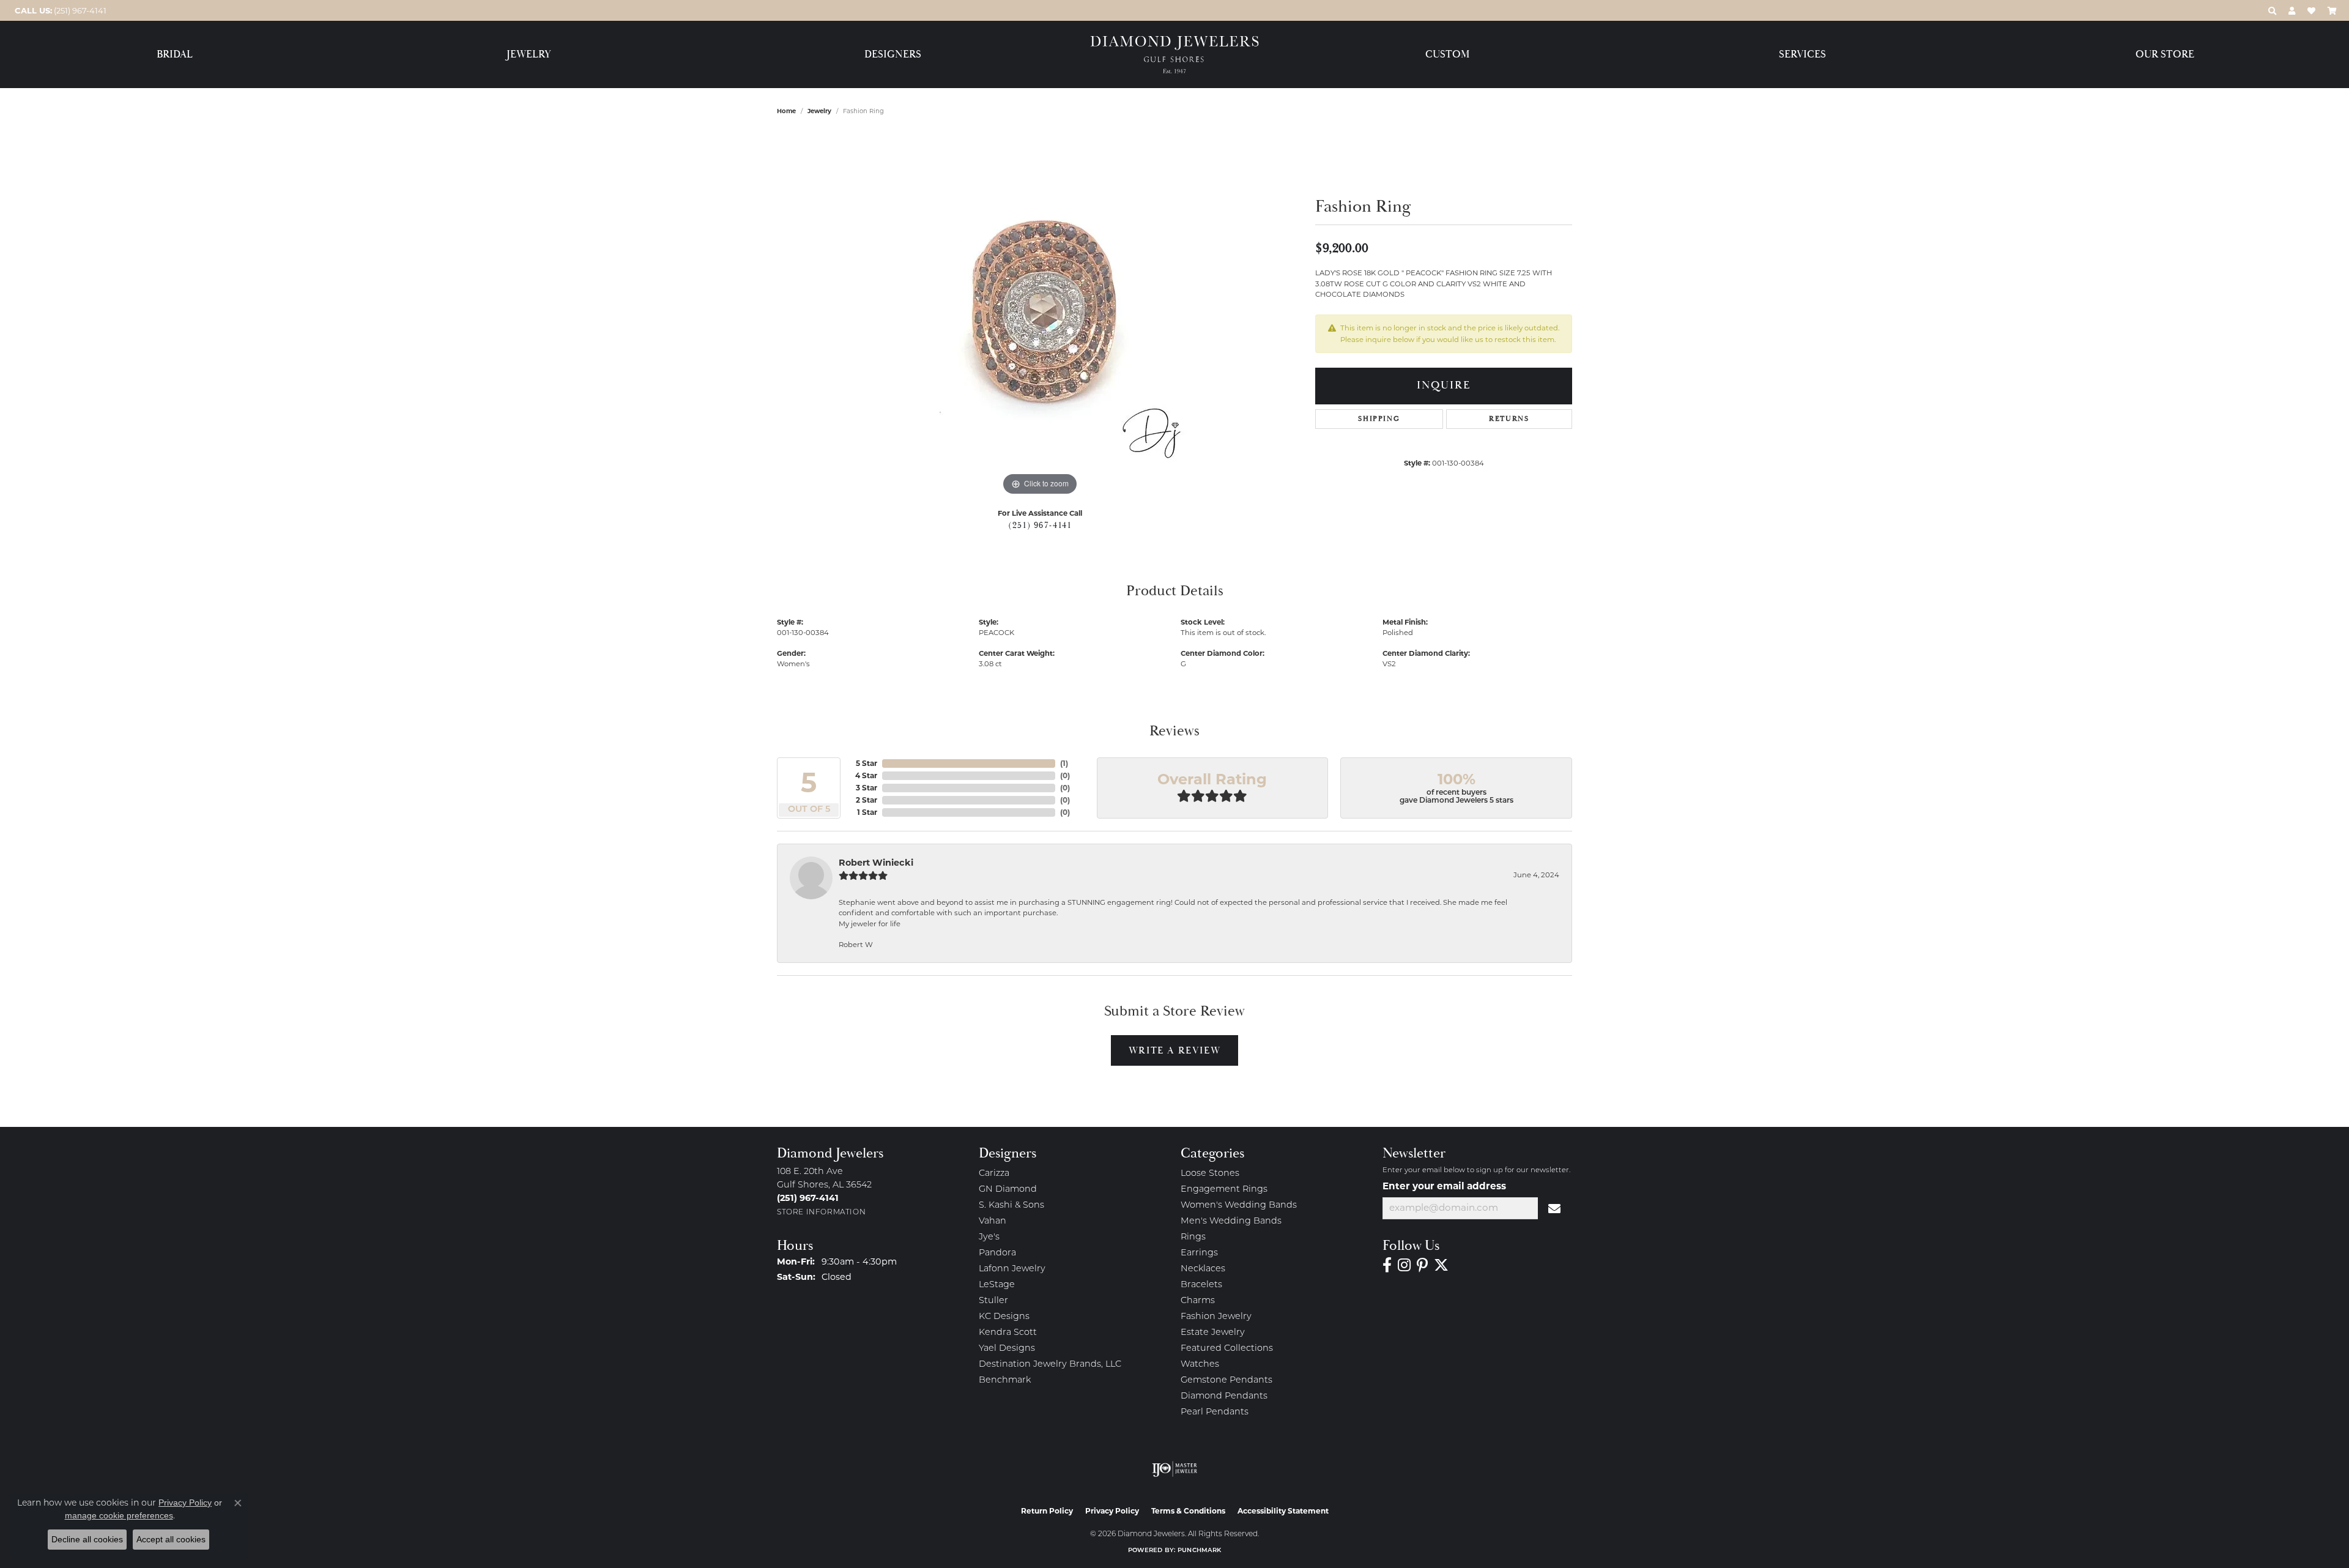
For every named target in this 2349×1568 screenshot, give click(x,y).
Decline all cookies (87, 1539)
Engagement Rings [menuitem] (1224, 1190)
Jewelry (529, 55)
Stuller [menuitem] (993, 1301)
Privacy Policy (1112, 1511)
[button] (2272, 10)
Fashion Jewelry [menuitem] (1216, 1317)
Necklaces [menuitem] (1203, 1269)
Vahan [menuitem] (993, 1221)
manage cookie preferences (119, 1515)
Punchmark (1199, 1551)
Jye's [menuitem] (989, 1237)
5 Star (866, 763)
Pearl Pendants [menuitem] (1215, 1412)
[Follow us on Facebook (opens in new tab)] (1387, 1265)
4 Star (866, 775)
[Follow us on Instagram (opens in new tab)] (1404, 1265)
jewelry (819, 111)
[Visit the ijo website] (1175, 1469)
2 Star (866, 800)
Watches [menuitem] (1200, 1365)
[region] (1040, 315)
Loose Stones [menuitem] (1210, 1174)
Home (786, 111)
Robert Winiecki (876, 863)
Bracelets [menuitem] (1201, 1285)
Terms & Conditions (1188, 1511)
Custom (1447, 55)
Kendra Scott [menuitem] (1008, 1333)
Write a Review (1174, 1050)
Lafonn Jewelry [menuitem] (1012, 1269)
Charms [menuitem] (1198, 1301)
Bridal (175, 55)
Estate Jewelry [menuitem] (1213, 1333)
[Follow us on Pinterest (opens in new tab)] (1422, 1265)
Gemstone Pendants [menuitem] (1226, 1380)
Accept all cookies (171, 1539)
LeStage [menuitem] (997, 1285)
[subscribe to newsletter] (1555, 1208)
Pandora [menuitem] (997, 1253)
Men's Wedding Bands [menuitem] (1231, 1221)
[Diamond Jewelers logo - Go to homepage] (1175, 55)
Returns (1509, 419)
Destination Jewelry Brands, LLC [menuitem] (1050, 1365)
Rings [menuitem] (1193, 1237)
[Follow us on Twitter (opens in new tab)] (1441, 1265)
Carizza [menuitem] (994, 1174)
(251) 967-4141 (1040, 526)
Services (1802, 55)
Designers (893, 55)
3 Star (866, 788)
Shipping (1379, 419)
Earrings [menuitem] (1199, 1253)
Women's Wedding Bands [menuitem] (1239, 1206)
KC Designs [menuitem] (1004, 1317)
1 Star (867, 812)
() (1064, 763)
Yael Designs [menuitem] (1007, 1349)
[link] (59, 10)
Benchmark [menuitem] (1005, 1380)
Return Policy (1047, 1511)
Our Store (2165, 55)
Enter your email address (1444, 1186)
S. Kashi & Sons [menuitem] (1011, 1206)
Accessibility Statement (1283, 1511)
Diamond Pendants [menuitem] (1224, 1396)
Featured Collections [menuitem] (1227, 1349)
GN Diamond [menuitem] (1008, 1190)
